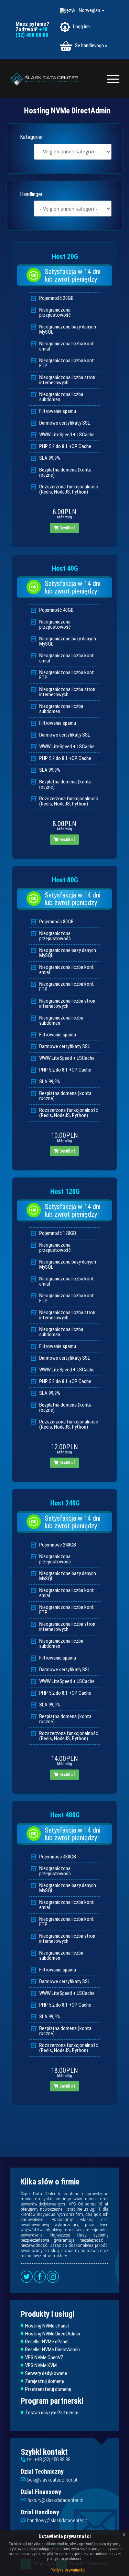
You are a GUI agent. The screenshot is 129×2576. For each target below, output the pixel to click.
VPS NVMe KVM (41, 2366)
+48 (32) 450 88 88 (32, 32)
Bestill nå (67, 528)
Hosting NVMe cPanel (47, 2326)
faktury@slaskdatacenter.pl (55, 2500)
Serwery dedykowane (46, 2374)
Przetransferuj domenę (48, 2389)
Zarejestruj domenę (45, 2381)
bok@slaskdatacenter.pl (52, 2480)
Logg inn (81, 27)
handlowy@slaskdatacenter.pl (58, 2521)
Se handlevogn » (90, 45)
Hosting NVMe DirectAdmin (53, 2334)
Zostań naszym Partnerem (52, 2413)
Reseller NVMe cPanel (47, 2342)
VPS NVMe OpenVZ (44, 2358)
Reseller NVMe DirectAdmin (52, 2350)
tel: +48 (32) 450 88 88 (49, 2460)
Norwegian (90, 10)
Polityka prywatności (68, 2570)
